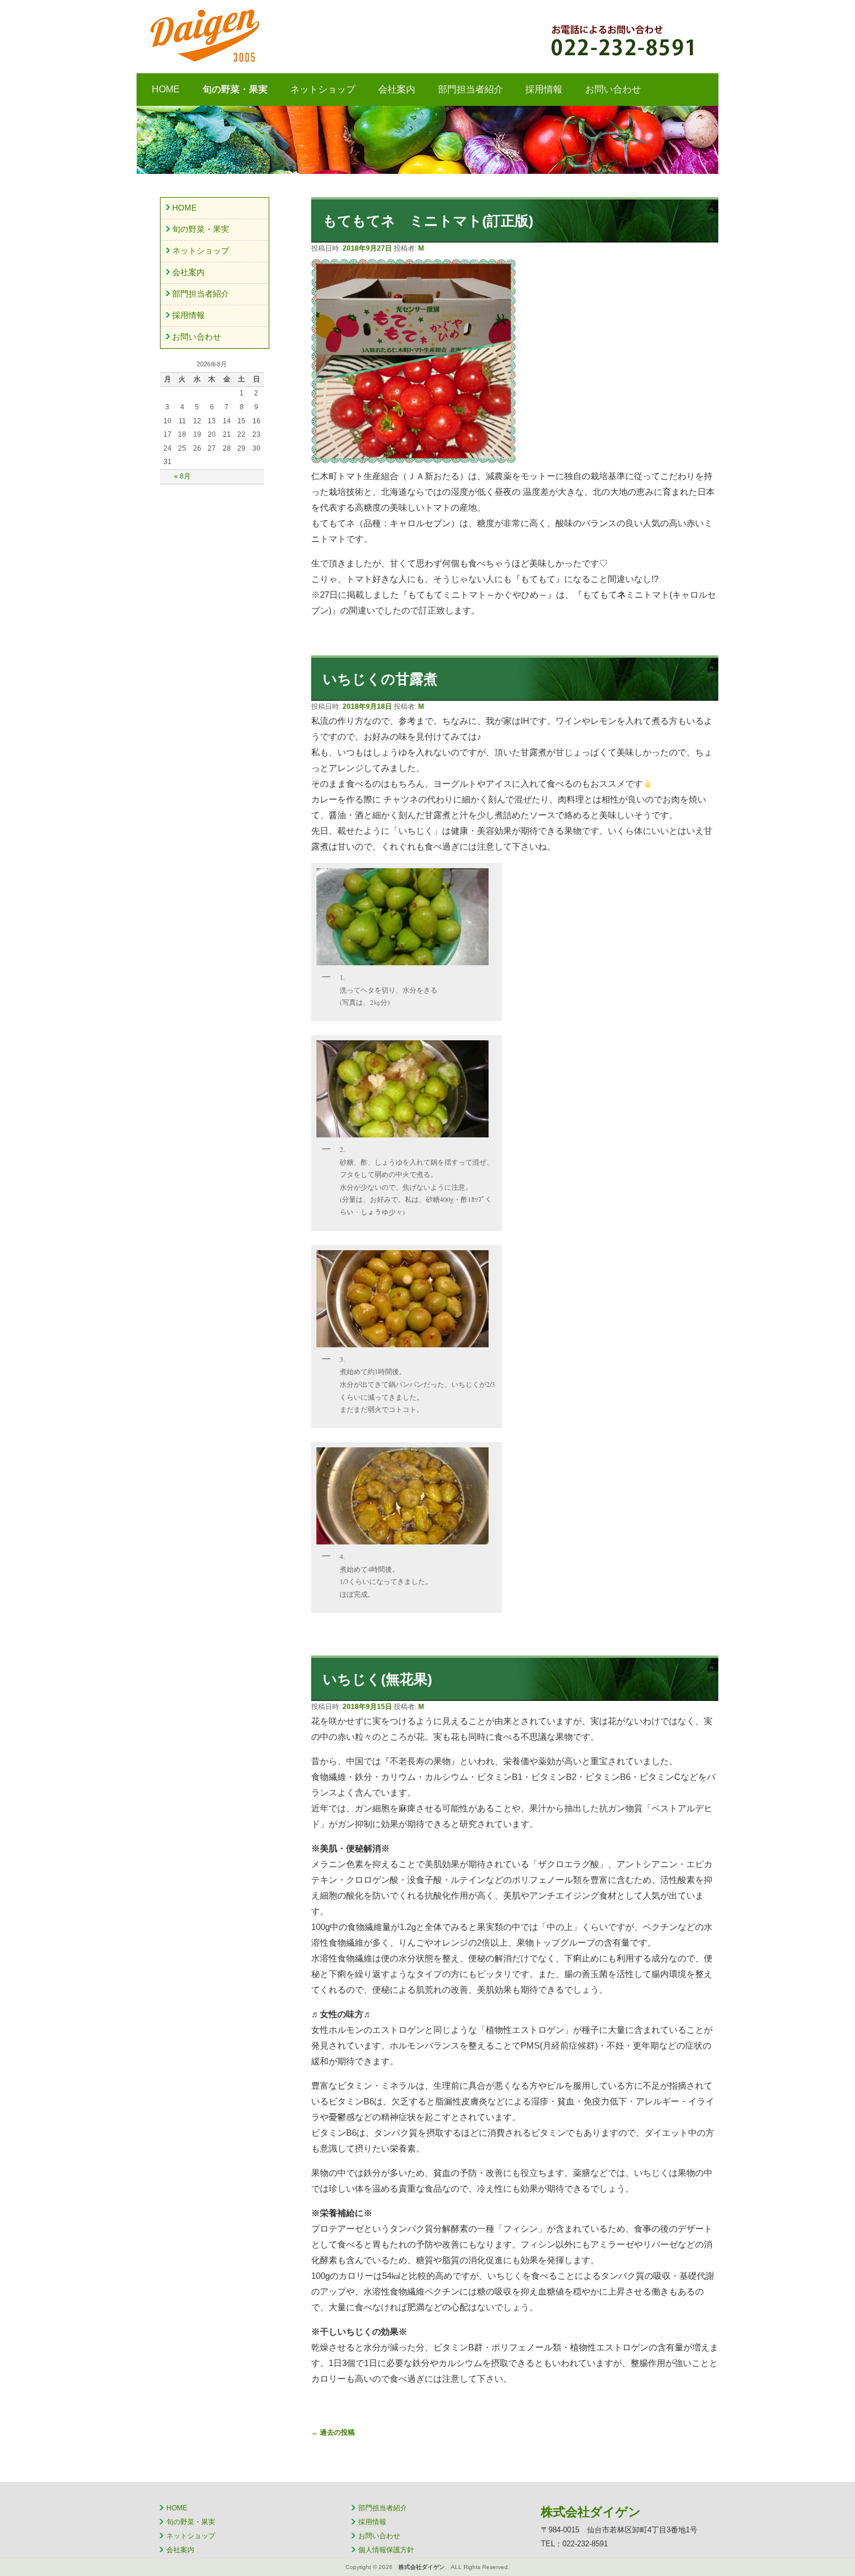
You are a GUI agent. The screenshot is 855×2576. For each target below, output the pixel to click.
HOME (166, 89)
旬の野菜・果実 (235, 89)
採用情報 (544, 89)
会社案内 (397, 89)
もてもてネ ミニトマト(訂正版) (428, 221)
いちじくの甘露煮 (380, 679)
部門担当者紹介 (471, 89)
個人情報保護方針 (386, 2550)
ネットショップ (323, 89)
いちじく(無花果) (377, 1679)
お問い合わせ (613, 89)
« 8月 (182, 476)
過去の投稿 (333, 2432)
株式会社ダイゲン (302, 35)
